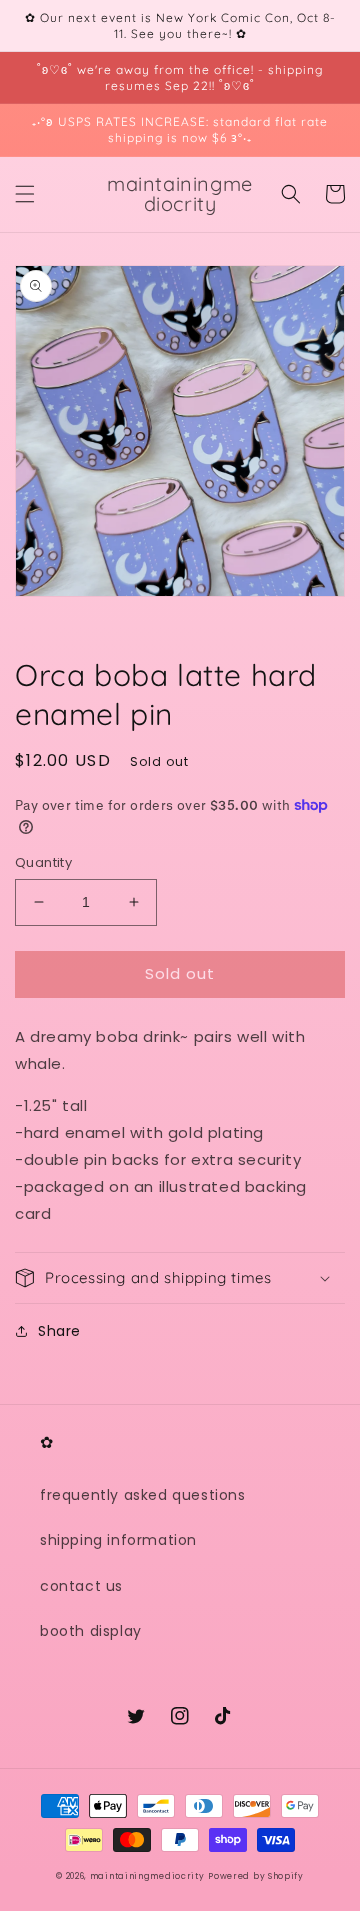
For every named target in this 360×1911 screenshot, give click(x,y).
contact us (81, 1586)
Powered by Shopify (256, 1876)
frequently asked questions (143, 1495)
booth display (91, 1631)
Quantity (43, 862)
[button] (25, 194)
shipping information (118, 1540)
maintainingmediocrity (147, 1876)
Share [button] (59, 1331)
